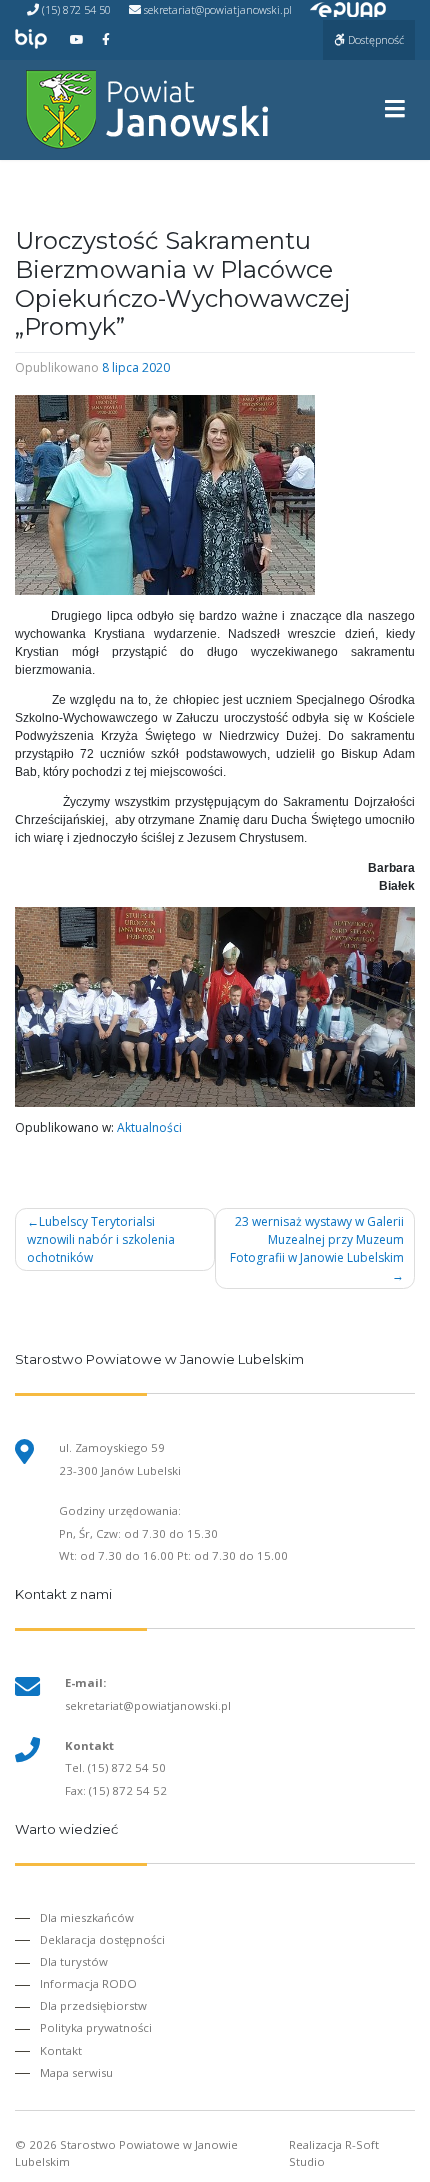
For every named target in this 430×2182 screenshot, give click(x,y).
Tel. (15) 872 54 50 (115, 1767)
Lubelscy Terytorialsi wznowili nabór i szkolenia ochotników (101, 1239)
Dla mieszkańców (87, 1917)
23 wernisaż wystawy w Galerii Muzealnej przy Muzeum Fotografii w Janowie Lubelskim (317, 1239)
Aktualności (149, 1127)
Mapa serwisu (76, 2072)
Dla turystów (74, 1961)
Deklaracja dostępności (102, 1939)
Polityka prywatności (96, 2027)
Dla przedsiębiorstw (93, 2005)
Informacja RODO (88, 1983)
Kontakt (61, 2050)
